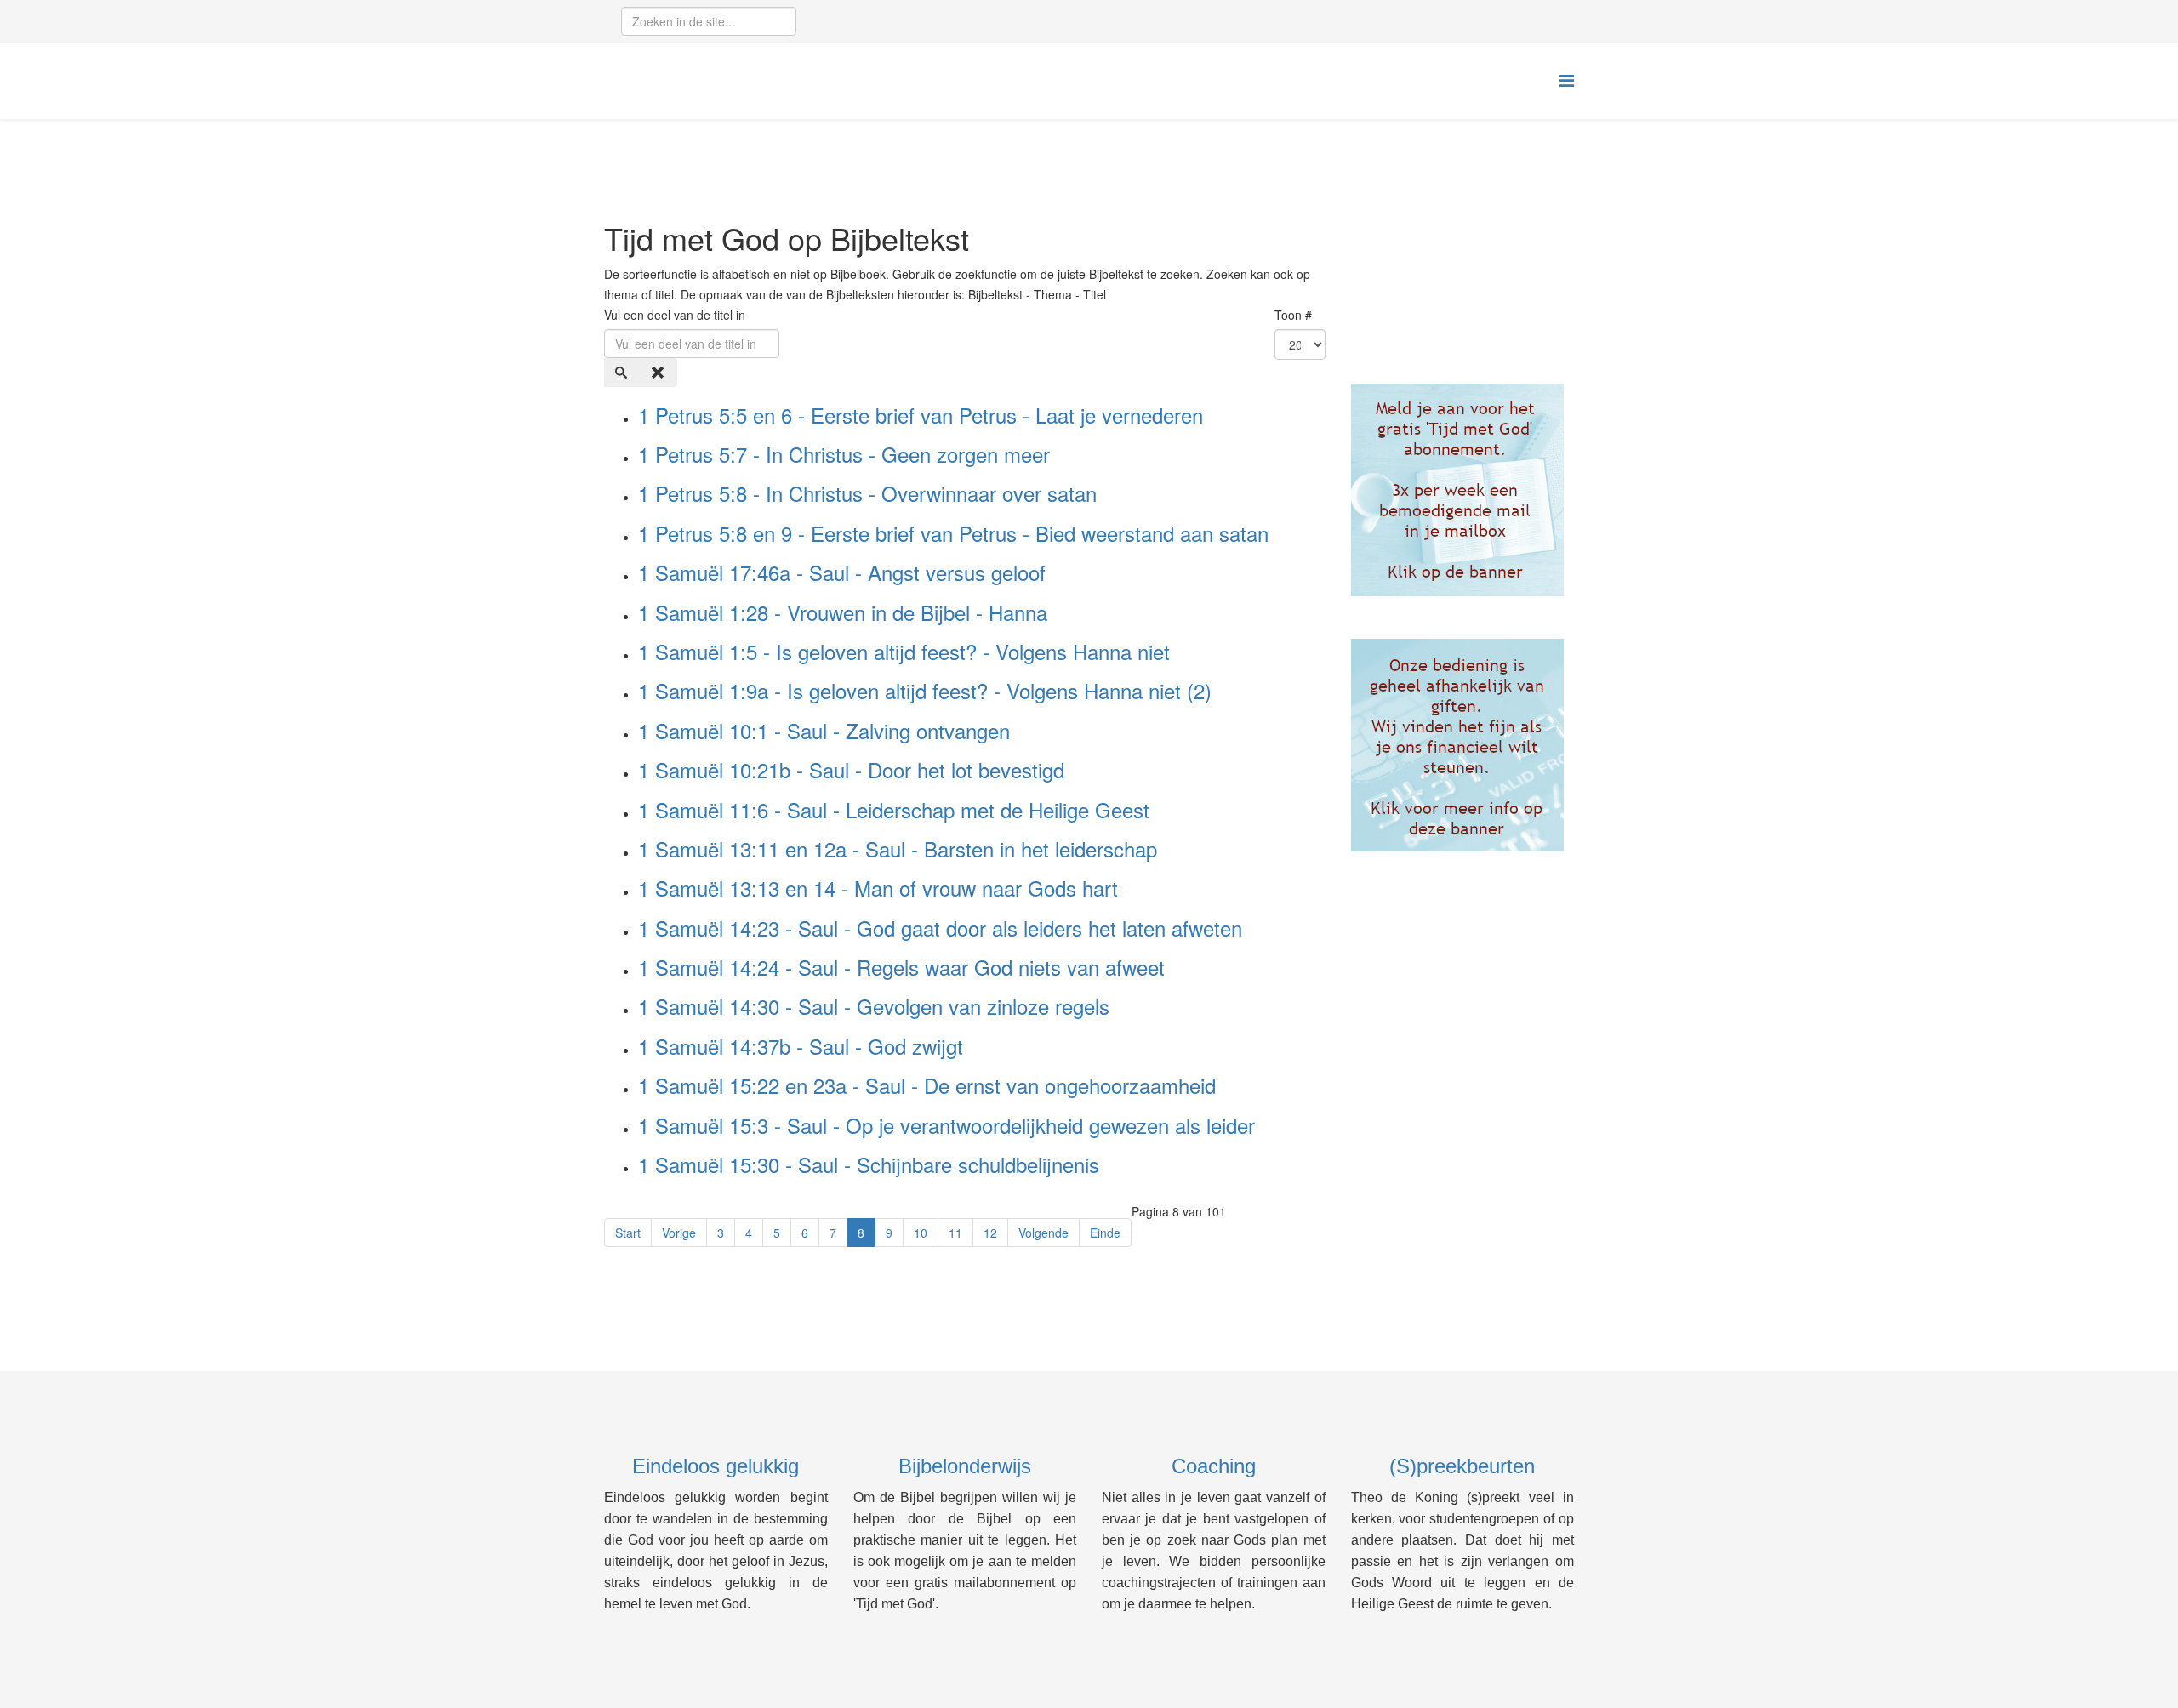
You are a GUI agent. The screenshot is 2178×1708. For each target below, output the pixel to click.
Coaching (1214, 1466)
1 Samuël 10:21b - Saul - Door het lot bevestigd (851, 769)
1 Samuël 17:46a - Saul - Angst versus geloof (842, 572)
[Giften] (1463, 745)
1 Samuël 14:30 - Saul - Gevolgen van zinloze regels (874, 1006)
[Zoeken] (623, 373)
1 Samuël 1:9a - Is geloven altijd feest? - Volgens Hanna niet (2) (925, 690)
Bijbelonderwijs (965, 1466)
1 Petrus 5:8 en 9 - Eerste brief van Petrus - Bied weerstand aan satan (953, 533)
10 (921, 1233)
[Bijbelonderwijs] (1463, 490)
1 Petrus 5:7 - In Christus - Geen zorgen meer (844, 454)
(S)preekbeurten (1462, 1466)
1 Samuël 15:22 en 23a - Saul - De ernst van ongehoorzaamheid (927, 1085)
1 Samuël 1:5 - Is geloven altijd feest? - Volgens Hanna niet (904, 651)
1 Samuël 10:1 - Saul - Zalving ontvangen (824, 730)
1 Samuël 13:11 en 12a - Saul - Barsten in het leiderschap (898, 848)
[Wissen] (659, 373)
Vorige (679, 1233)
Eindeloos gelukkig (716, 1466)
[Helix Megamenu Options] (1567, 80)
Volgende (1043, 1233)
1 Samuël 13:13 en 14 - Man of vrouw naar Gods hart (878, 888)
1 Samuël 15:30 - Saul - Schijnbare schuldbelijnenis (869, 1164)
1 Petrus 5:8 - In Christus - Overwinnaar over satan (867, 493)
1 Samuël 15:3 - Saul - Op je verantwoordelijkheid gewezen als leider (946, 1125)
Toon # (1293, 315)
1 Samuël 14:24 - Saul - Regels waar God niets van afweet (901, 967)
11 (955, 1233)
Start (628, 1233)
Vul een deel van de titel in (676, 315)
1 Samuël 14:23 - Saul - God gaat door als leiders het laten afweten (940, 928)
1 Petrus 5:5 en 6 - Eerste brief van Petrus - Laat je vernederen (921, 415)
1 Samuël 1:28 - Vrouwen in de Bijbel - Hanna (843, 612)
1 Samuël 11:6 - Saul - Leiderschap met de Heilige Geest (894, 809)
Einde (1105, 1233)
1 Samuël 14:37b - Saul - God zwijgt (801, 1046)
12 (990, 1233)
